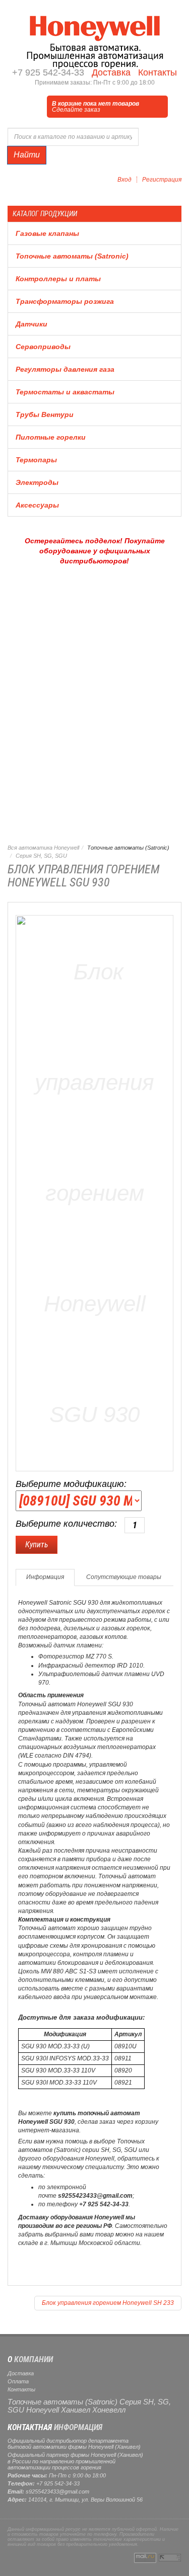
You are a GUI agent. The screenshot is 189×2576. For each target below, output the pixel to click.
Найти (27, 155)
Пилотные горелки (51, 437)
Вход (124, 180)
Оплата (18, 2381)
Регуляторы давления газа (65, 369)
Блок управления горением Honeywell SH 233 (108, 2303)
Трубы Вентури (45, 414)
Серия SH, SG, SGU (41, 856)
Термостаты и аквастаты (65, 392)
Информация (45, 1577)
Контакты (156, 72)
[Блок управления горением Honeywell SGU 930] (94, 1191)
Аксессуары (37, 505)
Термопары (36, 460)
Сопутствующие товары (124, 1577)
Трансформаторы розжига (65, 301)
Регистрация (162, 180)
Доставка (110, 72)
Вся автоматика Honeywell (43, 848)
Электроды (37, 482)
